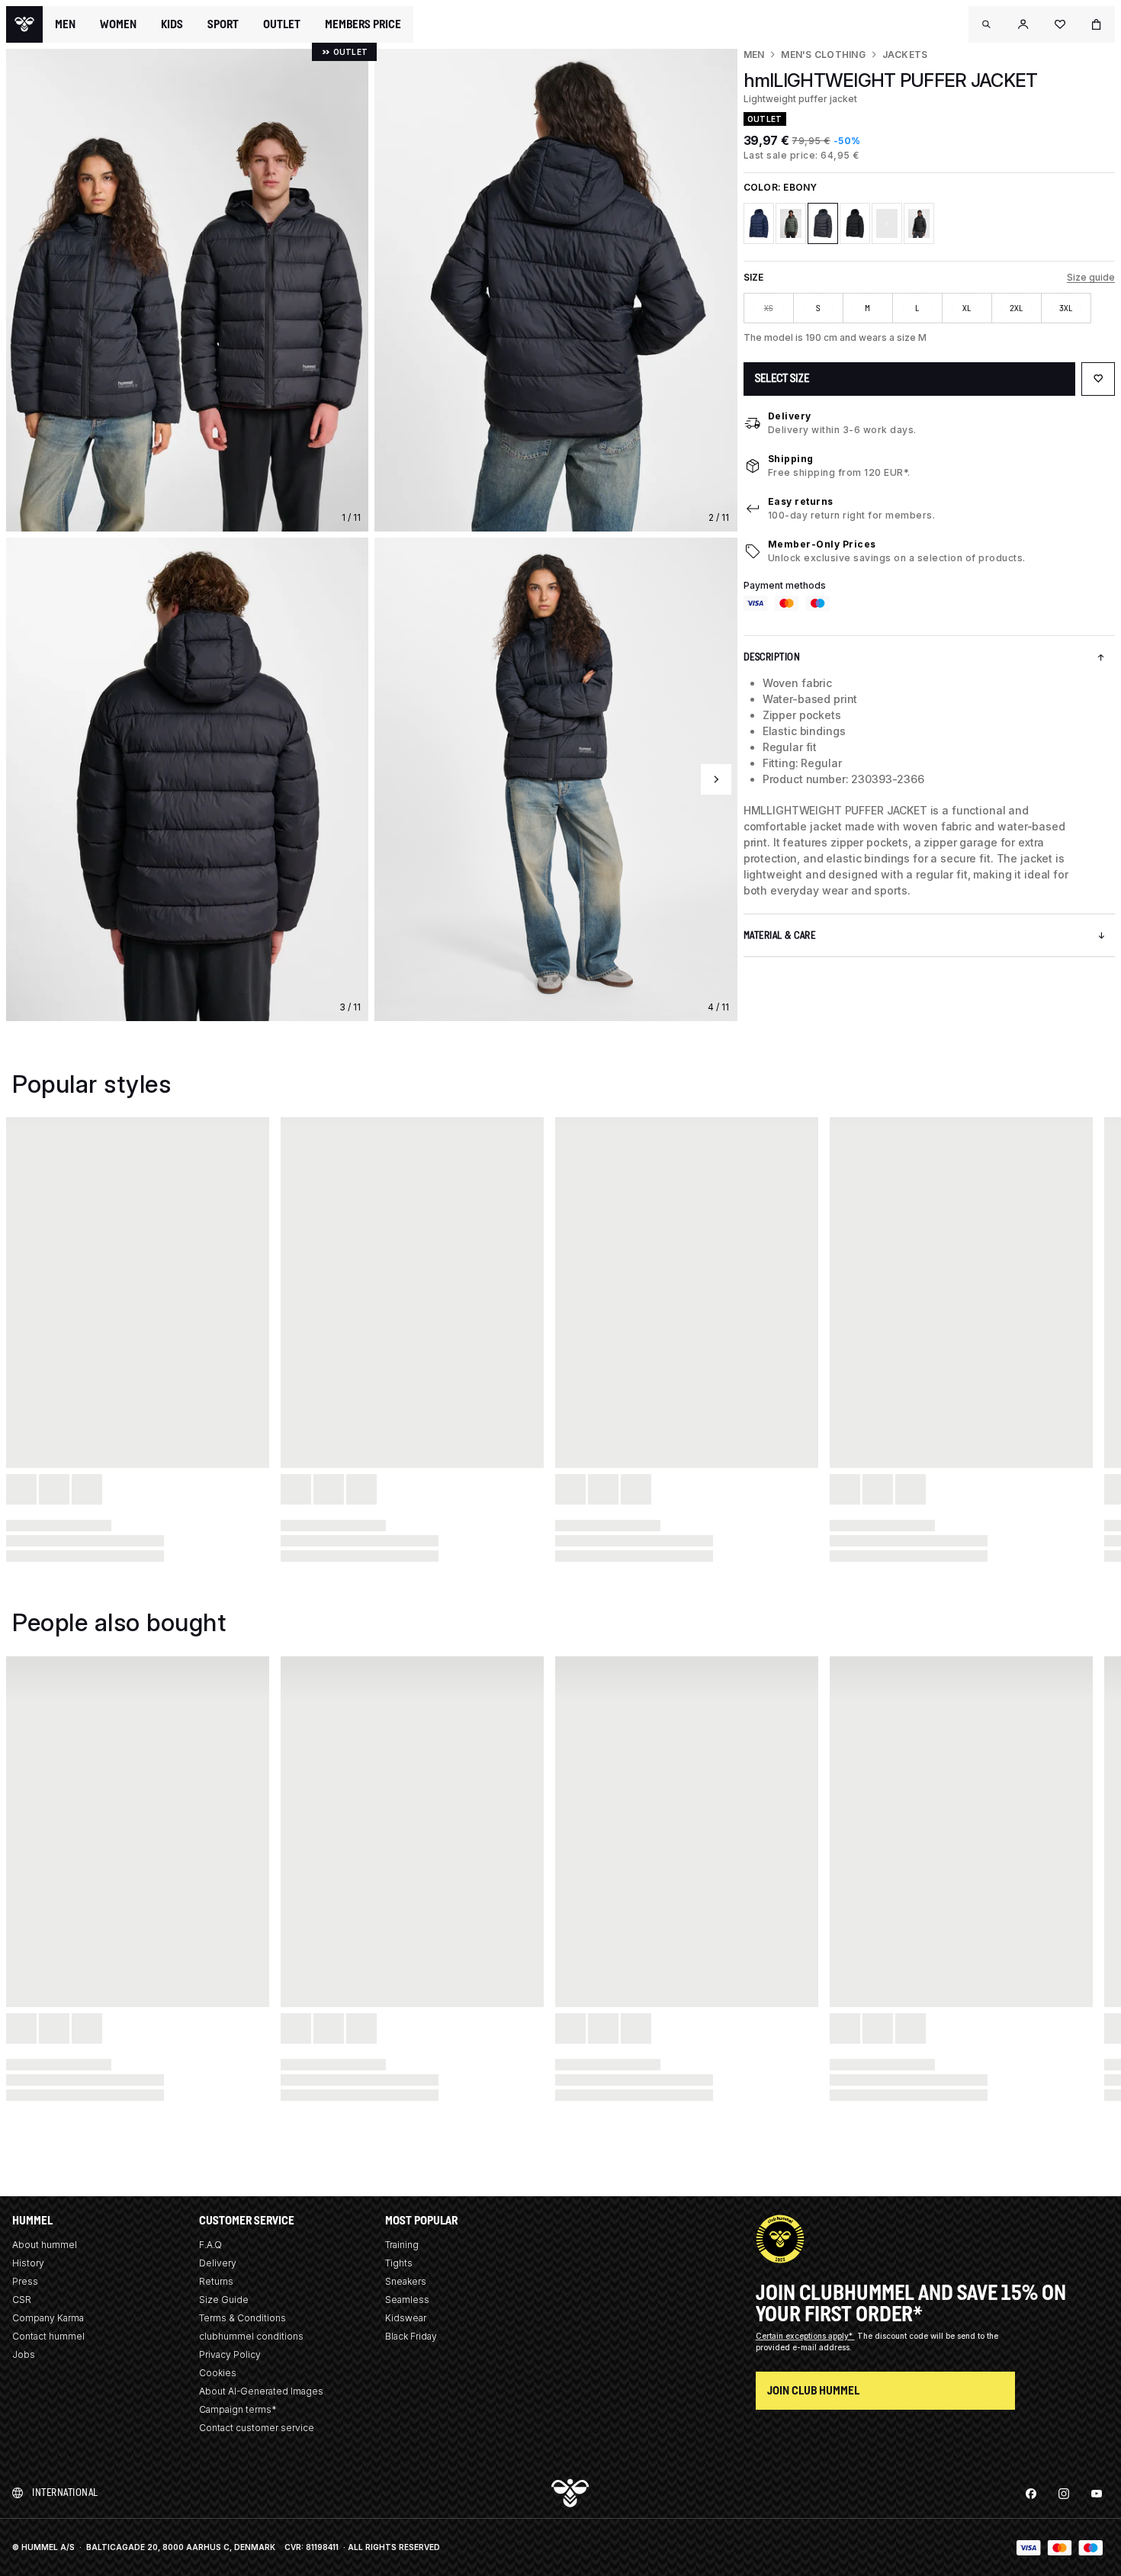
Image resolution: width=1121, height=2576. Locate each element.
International (65, 2492)
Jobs (24, 2354)
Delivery (790, 416)
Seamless (407, 2300)
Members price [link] (363, 24)
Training (402, 2245)
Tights (399, 2263)
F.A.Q (210, 2245)
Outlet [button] (282, 24)
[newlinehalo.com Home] (24, 24)
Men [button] (65, 24)
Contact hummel (48, 2336)
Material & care (780, 935)
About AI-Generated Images (261, 2391)
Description (772, 657)
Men (754, 55)
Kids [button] (172, 24)
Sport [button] (223, 24)
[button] (987, 24)
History (28, 2263)
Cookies (218, 2373)
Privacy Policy (230, 2354)
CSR (22, 2300)
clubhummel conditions (251, 2336)
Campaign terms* (238, 2409)
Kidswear (406, 2318)
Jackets (905, 55)
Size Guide (224, 2300)
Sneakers (406, 2281)
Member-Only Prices (822, 544)
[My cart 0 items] (1097, 24)
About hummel (45, 2245)
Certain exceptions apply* (805, 2336)
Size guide (1091, 277)
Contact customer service (257, 2428)
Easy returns (801, 501)
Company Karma (48, 2318)
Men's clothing (823, 55)
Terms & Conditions (243, 2318)
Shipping (791, 459)
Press (25, 2281)
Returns (216, 2281)
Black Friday (411, 2336)
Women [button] (118, 24)
